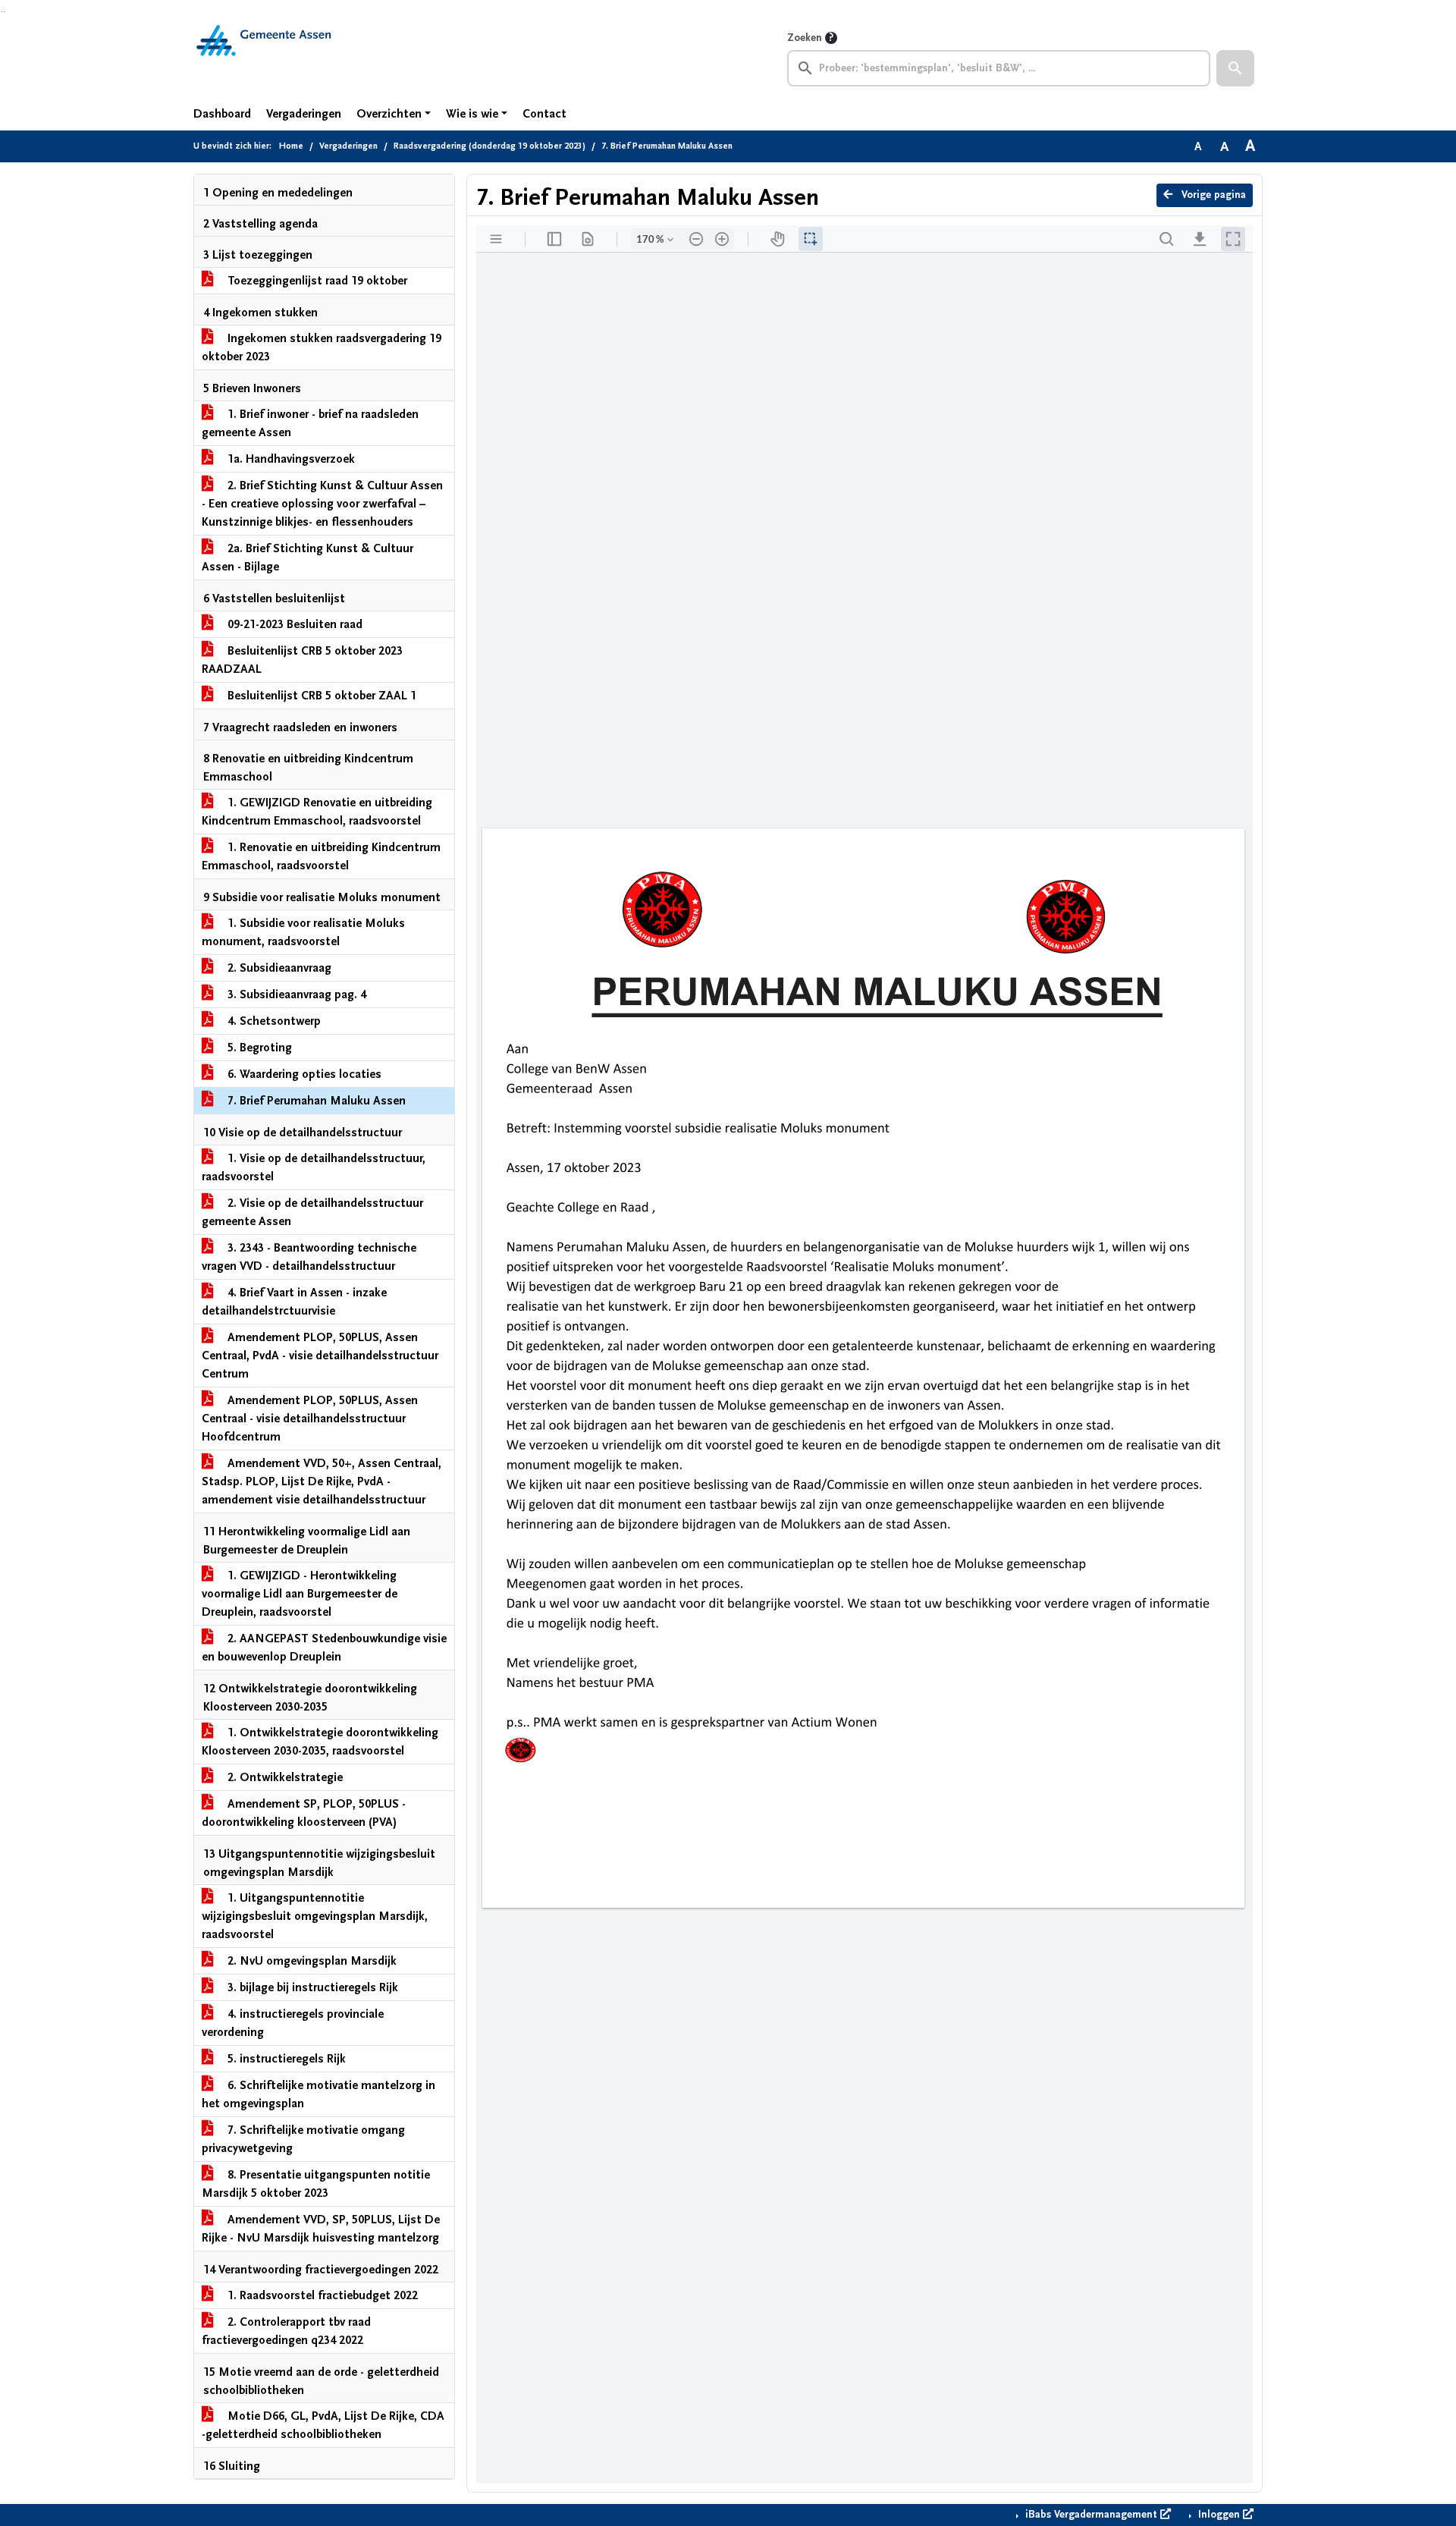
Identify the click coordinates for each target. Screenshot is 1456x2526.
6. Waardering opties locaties (303, 1074)
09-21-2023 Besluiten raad (293, 624)
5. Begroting (258, 1048)
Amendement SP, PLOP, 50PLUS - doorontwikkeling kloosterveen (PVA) (304, 1813)
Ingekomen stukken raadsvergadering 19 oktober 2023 (322, 347)
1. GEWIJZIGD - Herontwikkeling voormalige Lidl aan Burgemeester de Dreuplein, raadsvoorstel (300, 1594)
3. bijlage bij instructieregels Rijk (311, 1987)
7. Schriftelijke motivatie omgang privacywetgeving (303, 2139)
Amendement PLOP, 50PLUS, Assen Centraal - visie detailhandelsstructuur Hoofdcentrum (310, 1419)
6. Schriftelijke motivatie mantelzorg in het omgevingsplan (318, 2094)
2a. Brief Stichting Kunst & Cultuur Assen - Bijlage (308, 558)
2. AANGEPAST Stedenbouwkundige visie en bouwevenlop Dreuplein (324, 1648)
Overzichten (389, 114)
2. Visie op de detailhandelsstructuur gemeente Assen (312, 1212)
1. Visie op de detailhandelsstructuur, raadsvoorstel (314, 1167)
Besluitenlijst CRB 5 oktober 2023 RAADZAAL (302, 660)
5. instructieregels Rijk (285, 2059)
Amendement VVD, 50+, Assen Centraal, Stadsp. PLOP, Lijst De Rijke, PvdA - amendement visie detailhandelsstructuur (322, 1481)
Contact (544, 114)
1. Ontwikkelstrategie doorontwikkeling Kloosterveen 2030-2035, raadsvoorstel (320, 1742)
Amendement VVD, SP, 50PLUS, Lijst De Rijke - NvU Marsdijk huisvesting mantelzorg (321, 2229)
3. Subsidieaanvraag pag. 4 (295, 994)
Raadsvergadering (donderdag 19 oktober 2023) (490, 146)
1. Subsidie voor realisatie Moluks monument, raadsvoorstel (303, 932)
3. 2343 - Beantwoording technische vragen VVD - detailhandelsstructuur (309, 1257)
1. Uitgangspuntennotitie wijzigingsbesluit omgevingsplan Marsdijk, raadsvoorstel (315, 1916)
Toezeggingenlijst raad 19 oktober (316, 281)
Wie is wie (472, 114)
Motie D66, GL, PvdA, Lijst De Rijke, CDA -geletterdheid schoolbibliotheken (323, 2425)
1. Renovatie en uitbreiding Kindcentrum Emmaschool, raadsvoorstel (321, 856)
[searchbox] (999, 68)
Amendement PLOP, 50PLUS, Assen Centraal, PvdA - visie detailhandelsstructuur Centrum (320, 1356)
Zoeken (805, 38)
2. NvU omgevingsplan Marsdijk (311, 1961)
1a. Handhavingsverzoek (290, 459)
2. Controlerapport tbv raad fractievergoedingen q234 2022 (286, 2331)
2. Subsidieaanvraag (278, 968)
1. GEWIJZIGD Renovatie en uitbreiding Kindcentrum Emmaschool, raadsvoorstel (317, 812)
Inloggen (1219, 2515)
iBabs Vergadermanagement (1091, 2515)
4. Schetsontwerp (273, 1021)
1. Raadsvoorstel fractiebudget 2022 (321, 2295)
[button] (1235, 68)
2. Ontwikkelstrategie (284, 1777)
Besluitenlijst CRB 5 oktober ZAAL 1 (320, 696)
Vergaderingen (304, 114)
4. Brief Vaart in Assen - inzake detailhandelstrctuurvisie (294, 1302)
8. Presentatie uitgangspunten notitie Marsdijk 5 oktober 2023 (316, 2184)
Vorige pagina (1212, 195)
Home (291, 146)
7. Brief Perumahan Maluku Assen (315, 1101)
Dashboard (222, 114)
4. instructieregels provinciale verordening (293, 2023)
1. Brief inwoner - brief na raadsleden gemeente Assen (310, 423)
